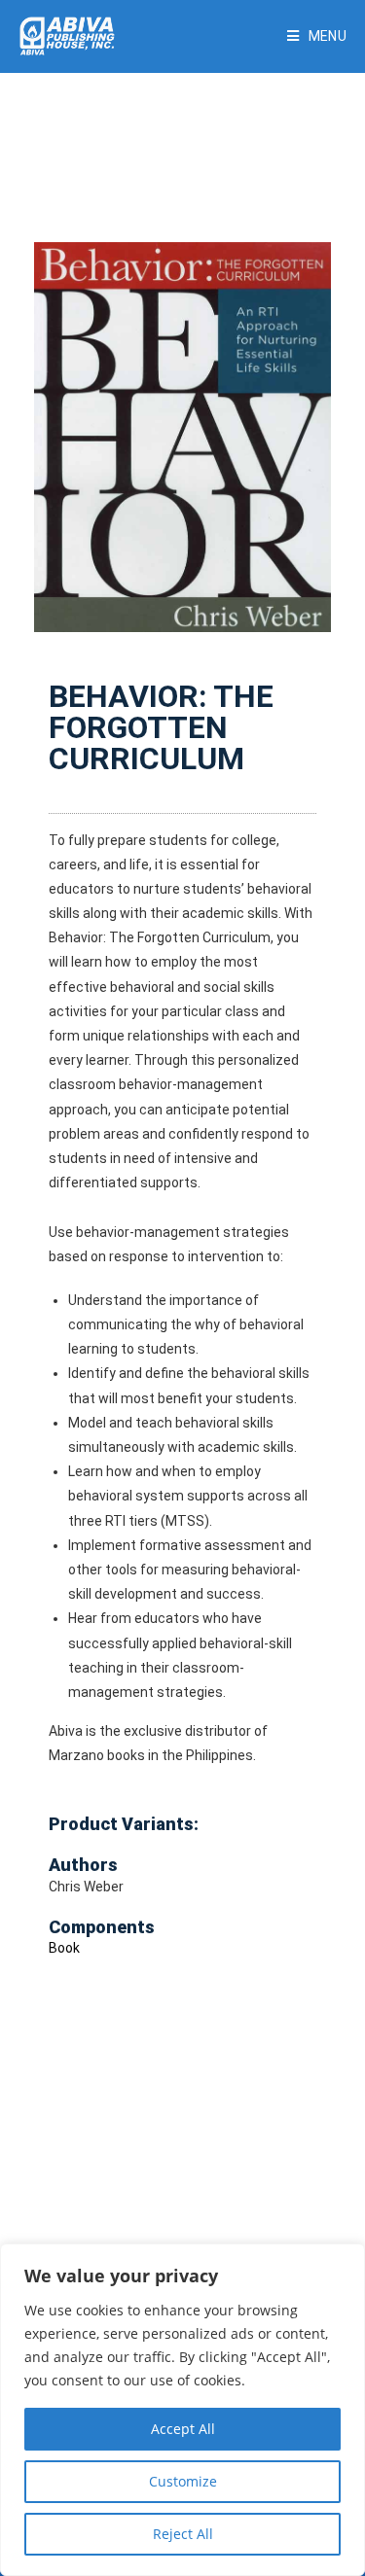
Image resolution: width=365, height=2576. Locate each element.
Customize (183, 2481)
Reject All (183, 2534)
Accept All (183, 2429)
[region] (182, 2410)
